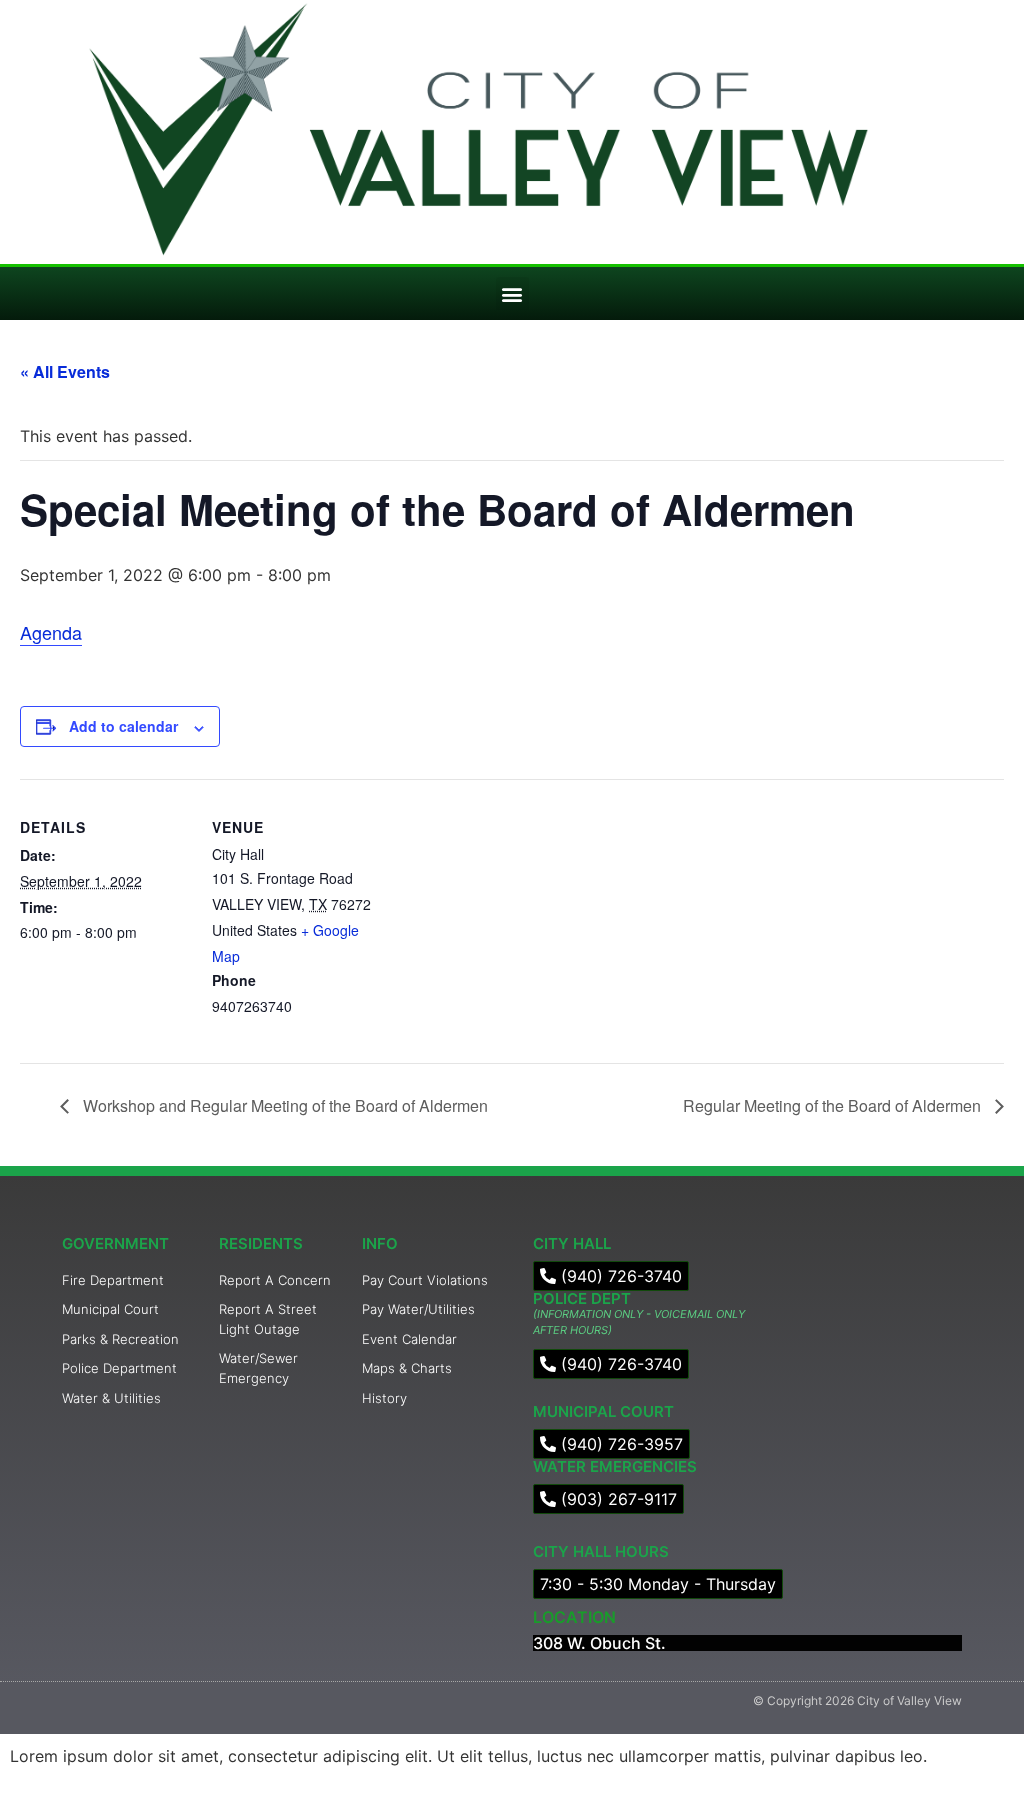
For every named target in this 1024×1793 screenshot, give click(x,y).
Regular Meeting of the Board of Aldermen (834, 1105)
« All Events (65, 371)
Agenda (51, 632)
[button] (512, 293)
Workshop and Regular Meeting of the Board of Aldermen (283, 1105)
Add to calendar (123, 726)
